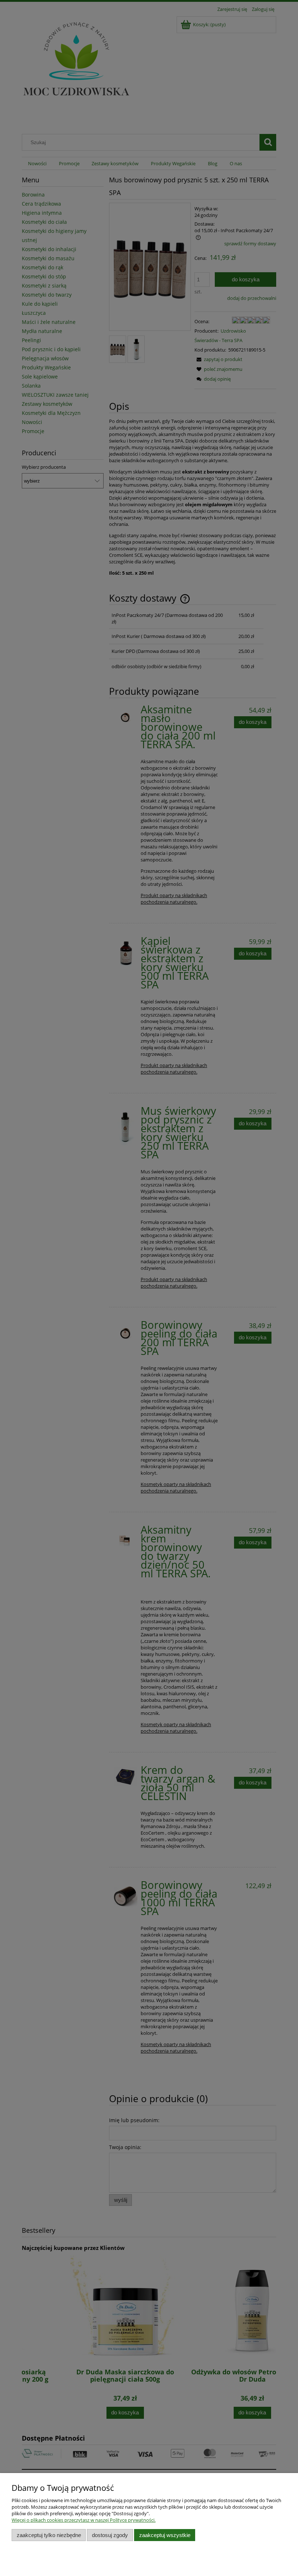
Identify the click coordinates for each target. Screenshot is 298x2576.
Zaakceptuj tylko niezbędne (49, 2535)
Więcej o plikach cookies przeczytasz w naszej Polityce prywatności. (84, 2520)
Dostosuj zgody (110, 2535)
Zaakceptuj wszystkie (165, 2535)
